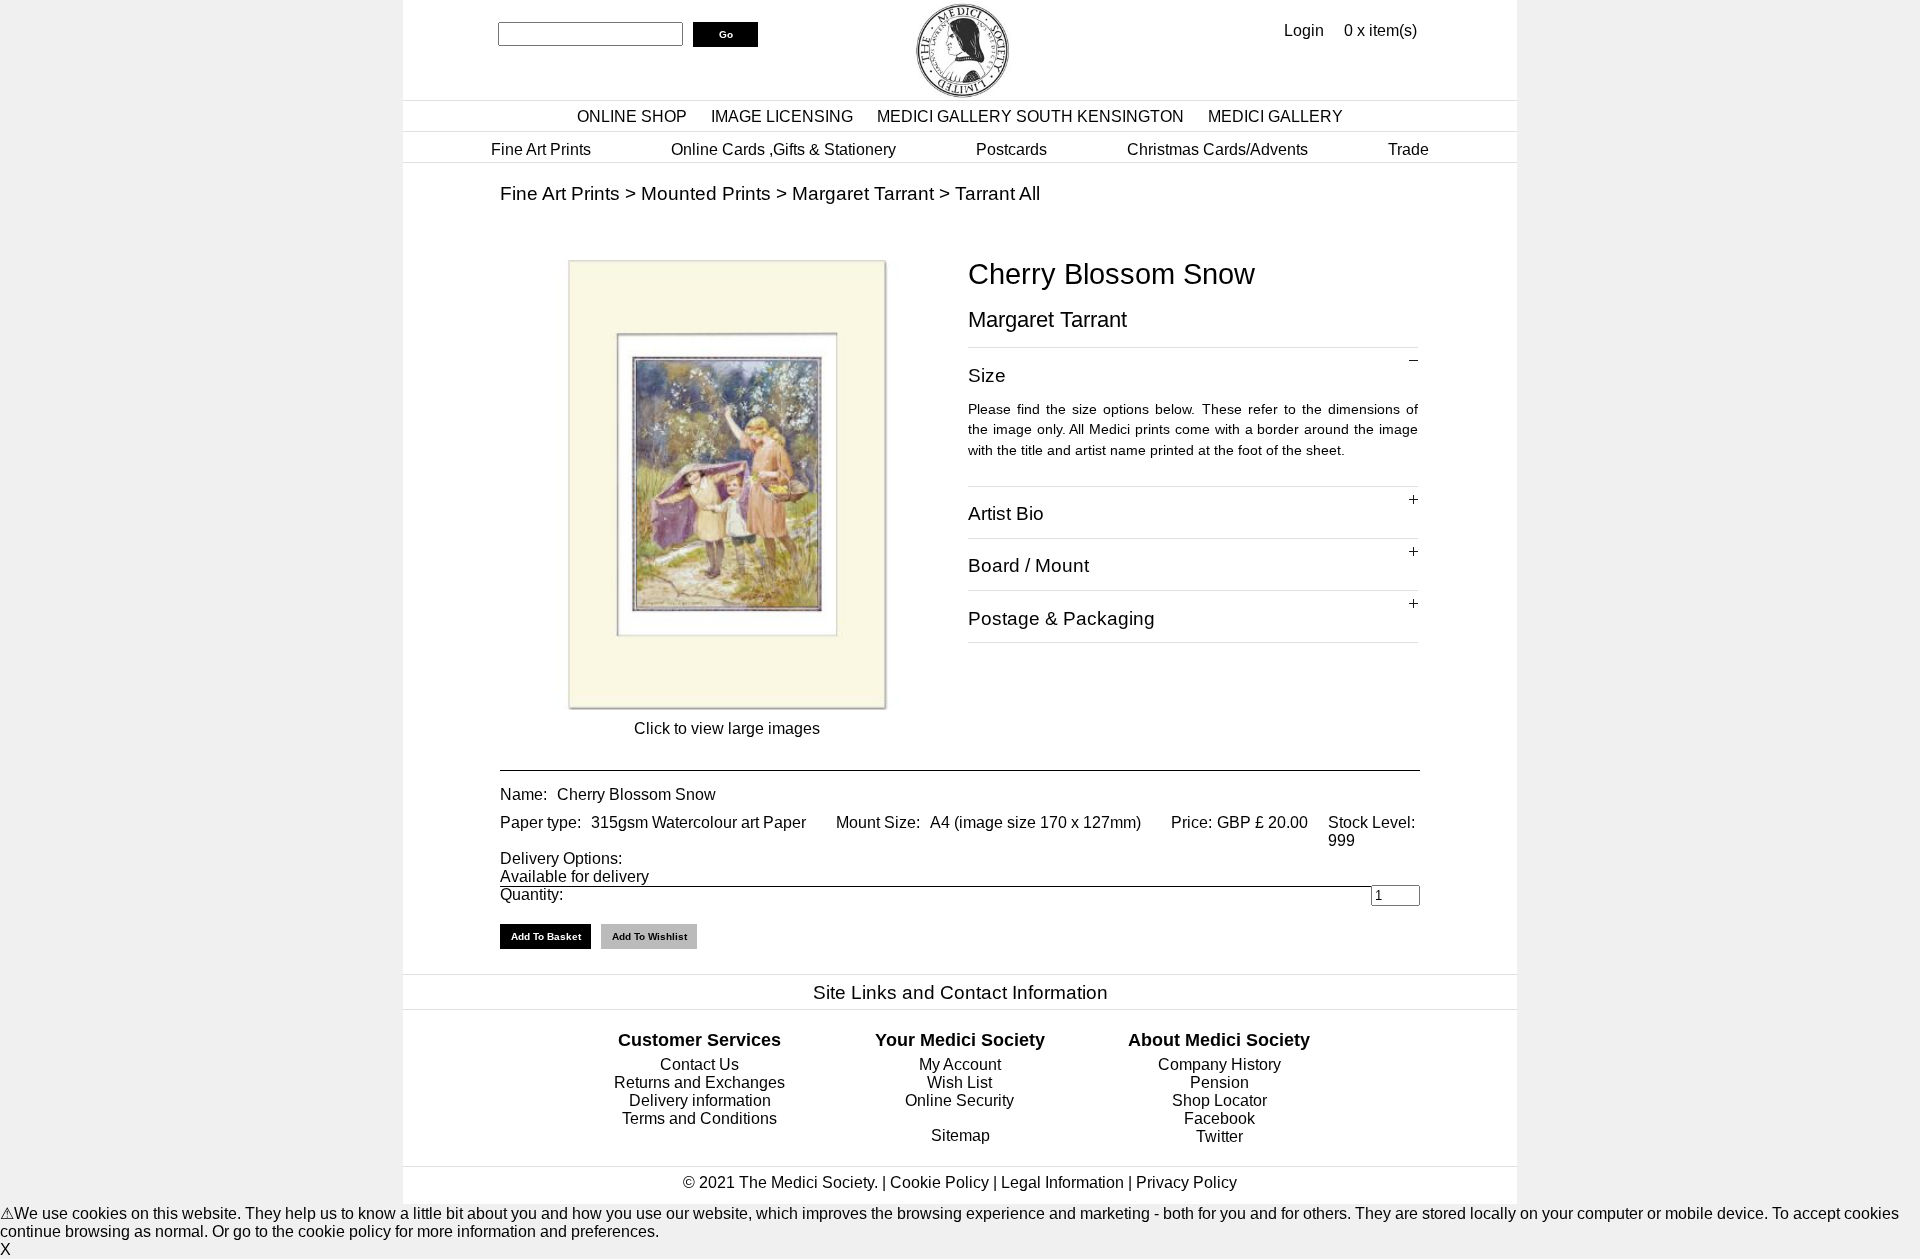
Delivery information (700, 1100)
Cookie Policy (939, 1182)
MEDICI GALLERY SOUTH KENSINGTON (1030, 116)
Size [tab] (987, 375)
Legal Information (1062, 1182)
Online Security (959, 1100)
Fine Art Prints (541, 149)
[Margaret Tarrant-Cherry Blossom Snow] (727, 704)
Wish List (959, 1082)
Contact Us (699, 1064)
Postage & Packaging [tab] (1061, 618)
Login (1304, 30)
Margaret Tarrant (863, 193)
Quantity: (531, 894)
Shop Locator (1219, 1100)
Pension (1219, 1082)
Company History (1219, 1064)
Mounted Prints (706, 193)
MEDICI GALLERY (1275, 116)
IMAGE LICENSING (782, 116)
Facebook (1219, 1118)
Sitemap (960, 1135)
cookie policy (344, 1231)
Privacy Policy (1186, 1182)
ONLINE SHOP (632, 116)
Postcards (1011, 149)
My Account (960, 1064)
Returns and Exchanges (699, 1082)
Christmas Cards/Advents (1217, 149)
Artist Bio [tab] (1006, 513)
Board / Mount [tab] (1028, 565)
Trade (1408, 149)
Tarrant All (997, 193)
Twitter (1219, 1136)
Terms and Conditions (699, 1118)
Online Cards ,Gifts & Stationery (783, 149)
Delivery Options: (561, 858)
